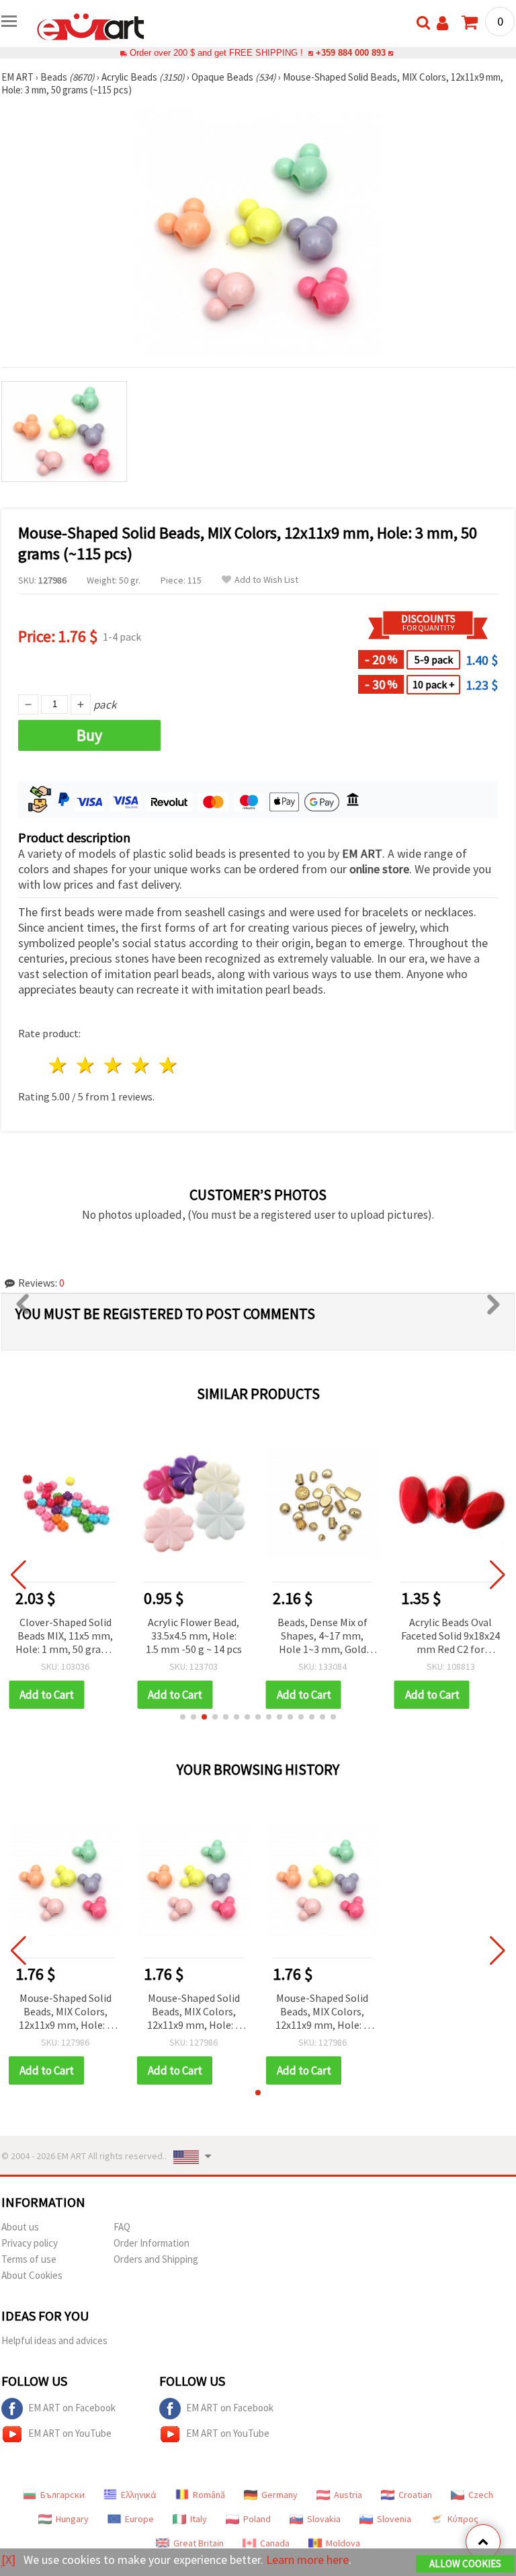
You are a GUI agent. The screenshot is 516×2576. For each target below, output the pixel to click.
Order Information (152, 2243)
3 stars (114, 1065)
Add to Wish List (266, 580)
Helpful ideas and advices (54, 2340)
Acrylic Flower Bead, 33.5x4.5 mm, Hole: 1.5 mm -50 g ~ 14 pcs (194, 1636)
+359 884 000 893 (351, 53)
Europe (139, 2519)
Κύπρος (463, 2519)
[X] (8, 2560)
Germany (279, 2495)
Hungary (72, 2519)
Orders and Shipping (156, 2259)
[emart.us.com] (91, 26)
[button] (183, 1717)
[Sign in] (442, 23)
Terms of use (29, 2259)
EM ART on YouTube (70, 2433)
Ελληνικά (139, 2495)
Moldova (343, 2543)
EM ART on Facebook (72, 2408)
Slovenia (394, 2519)
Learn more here (307, 2560)
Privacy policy (30, 2243)
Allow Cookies (465, 2564)
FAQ (122, 2227)
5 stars (168, 1065)
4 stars (141, 1065)
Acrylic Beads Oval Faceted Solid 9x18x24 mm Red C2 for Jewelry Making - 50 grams (450, 1637)
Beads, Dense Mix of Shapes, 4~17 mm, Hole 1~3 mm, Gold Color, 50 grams (322, 1637)
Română (209, 2495)
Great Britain (199, 2543)
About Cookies (32, 2275)
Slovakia (324, 2519)
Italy (199, 2519)
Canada (275, 2543)
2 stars (86, 1065)
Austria (348, 2495)
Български (62, 2495)
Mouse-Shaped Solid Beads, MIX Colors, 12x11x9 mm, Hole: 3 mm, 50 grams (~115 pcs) (66, 2012)
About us (20, 2227)
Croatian (415, 2495)
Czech (481, 2495)
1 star (59, 1065)
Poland (257, 2519)
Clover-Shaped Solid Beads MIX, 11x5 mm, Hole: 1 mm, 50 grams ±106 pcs (65, 1637)
